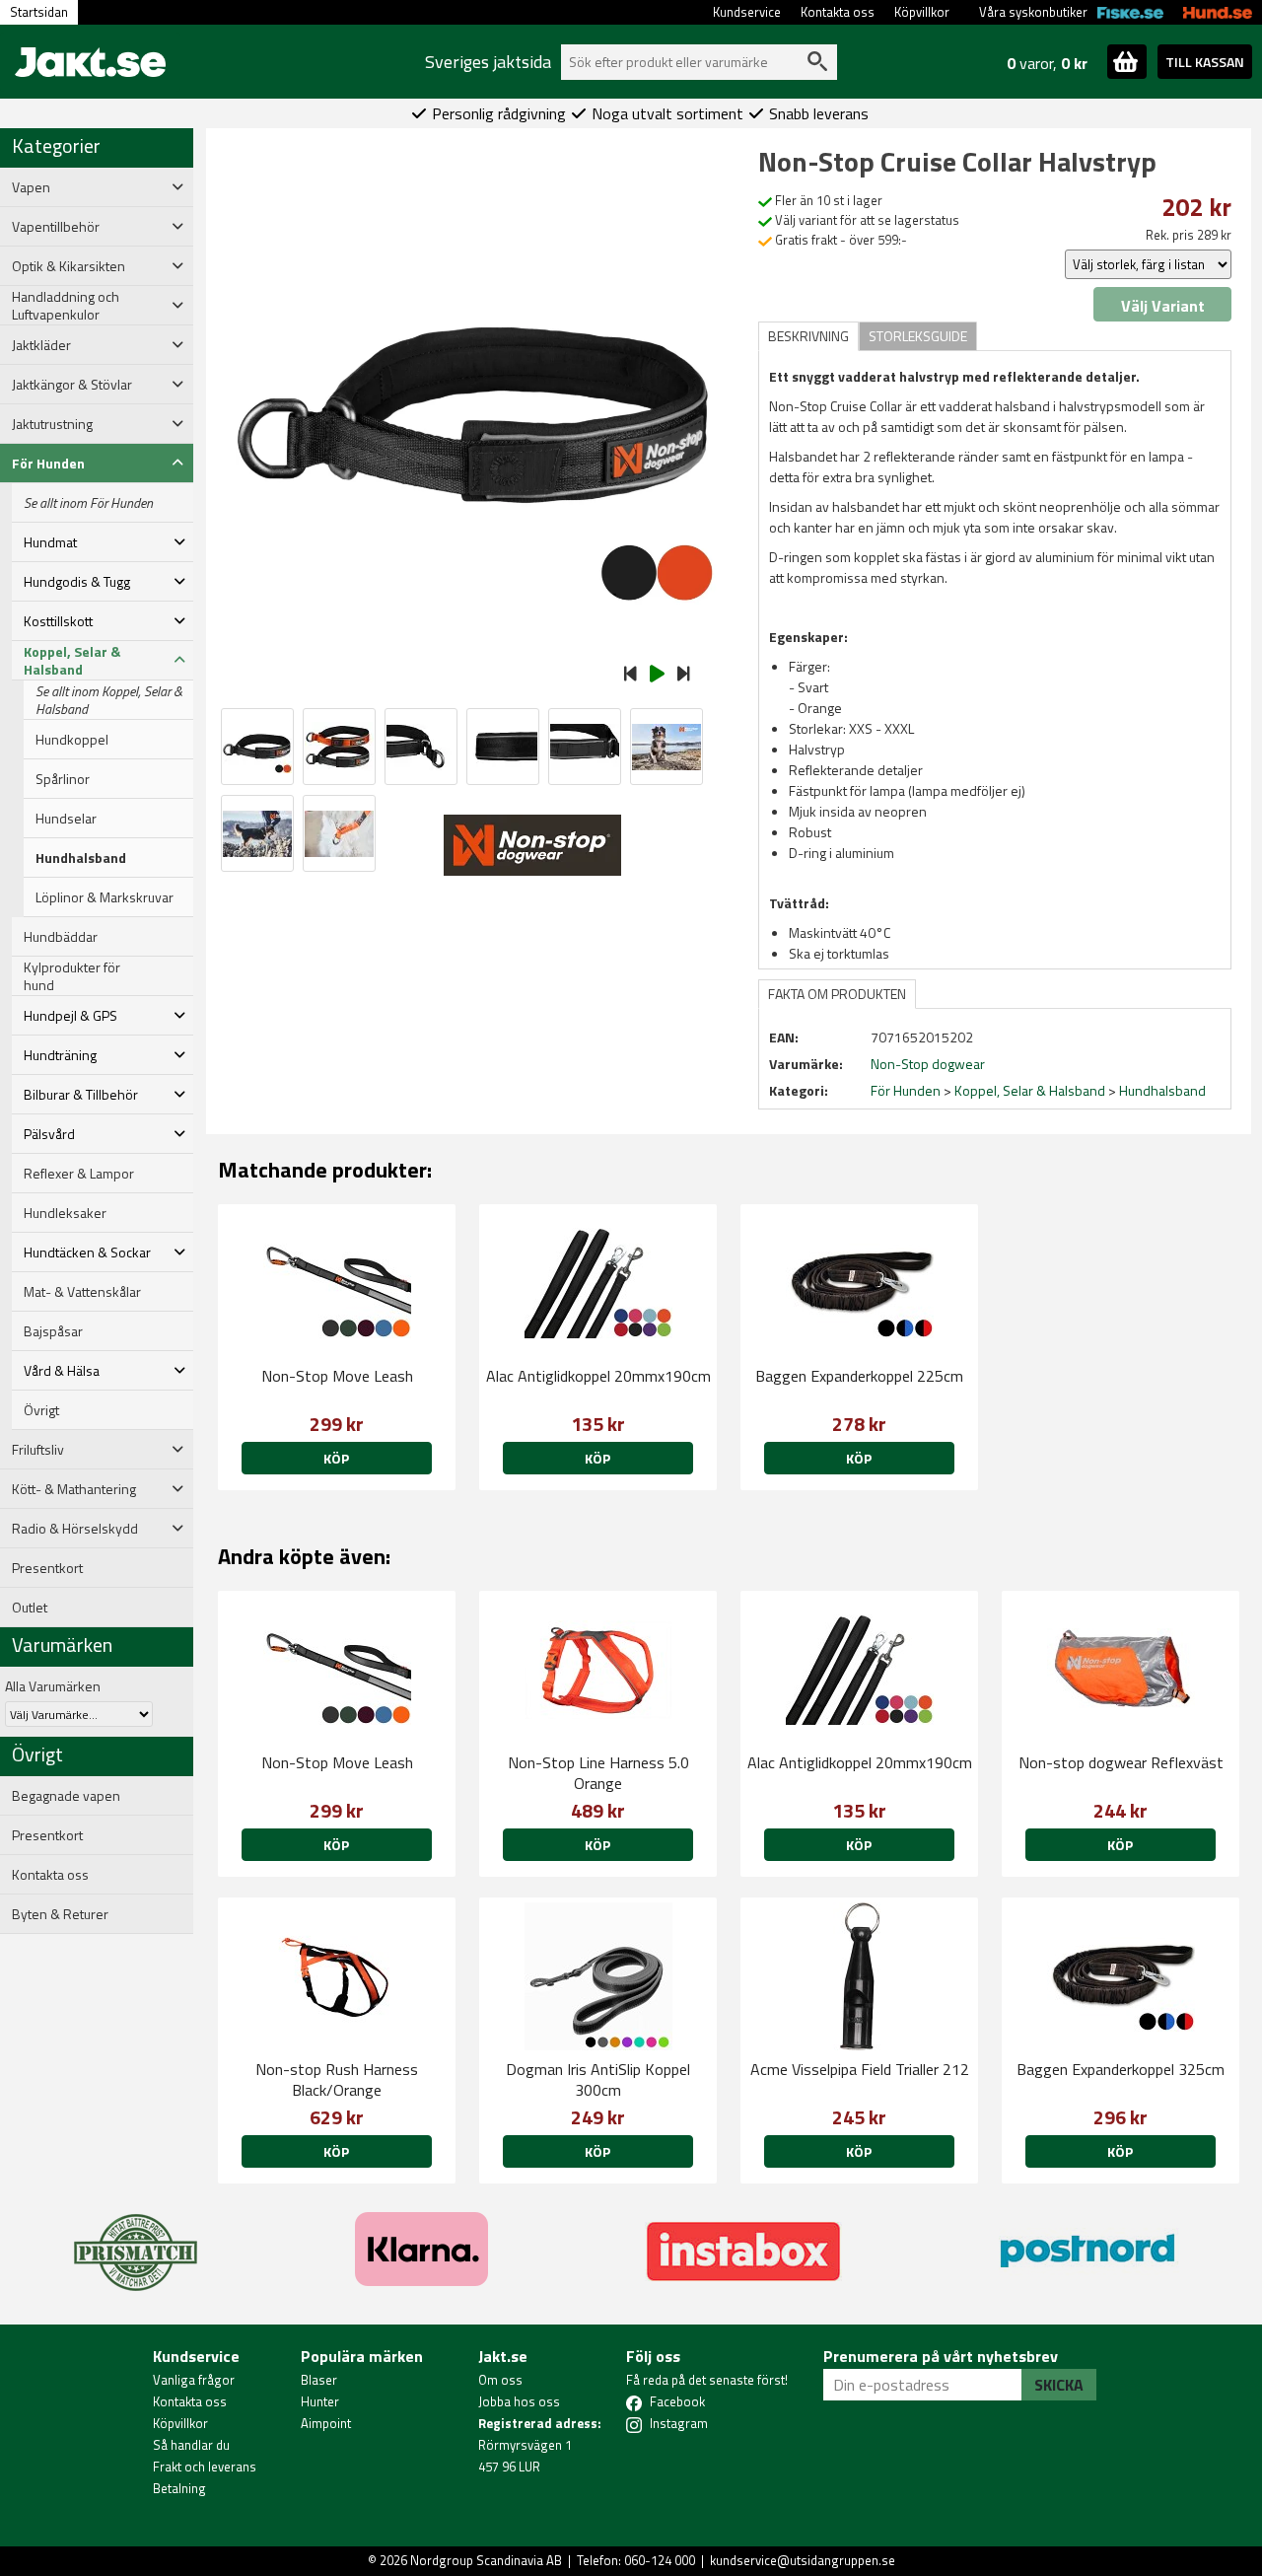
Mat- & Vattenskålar (82, 1292)
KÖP (336, 1458)
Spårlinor (63, 779)
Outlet (30, 1608)
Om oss (500, 2380)
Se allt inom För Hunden (88, 503)
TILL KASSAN (1205, 62)
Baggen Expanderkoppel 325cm (1121, 2069)
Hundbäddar (61, 937)
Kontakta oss (838, 12)
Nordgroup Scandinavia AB (486, 2560)
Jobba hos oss (519, 2401)
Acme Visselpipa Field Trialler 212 (860, 2069)
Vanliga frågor (194, 2380)
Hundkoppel (72, 740)
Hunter (320, 2401)
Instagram (679, 2423)
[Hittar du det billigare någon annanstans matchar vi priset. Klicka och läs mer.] (136, 2241)
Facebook (677, 2401)
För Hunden (906, 1090)
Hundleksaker (65, 1213)
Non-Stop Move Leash (337, 1376)
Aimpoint (326, 2423)
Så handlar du (191, 2445)
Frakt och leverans (205, 2467)
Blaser (319, 2380)
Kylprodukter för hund (72, 976)
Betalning (179, 2488)
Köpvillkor (922, 12)
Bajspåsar (53, 1331)
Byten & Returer (60, 1914)
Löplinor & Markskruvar (105, 897)
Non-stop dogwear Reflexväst (1121, 1762)
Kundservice (747, 12)
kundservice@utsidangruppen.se (803, 2560)
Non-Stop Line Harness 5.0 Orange (598, 1773)
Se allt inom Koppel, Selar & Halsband (109, 700)
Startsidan (39, 12)
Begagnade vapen (66, 1796)
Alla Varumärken (53, 1686)
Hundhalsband (81, 858)
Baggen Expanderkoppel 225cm (859, 1376)
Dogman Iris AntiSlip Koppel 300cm (598, 2079)
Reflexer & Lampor (79, 1174)
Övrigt (41, 1410)
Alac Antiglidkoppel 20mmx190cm (598, 1376)
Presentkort (47, 1568)
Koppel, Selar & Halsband (1030, 1090)
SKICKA (1059, 2385)
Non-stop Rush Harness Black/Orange (337, 2079)
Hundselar (66, 819)
